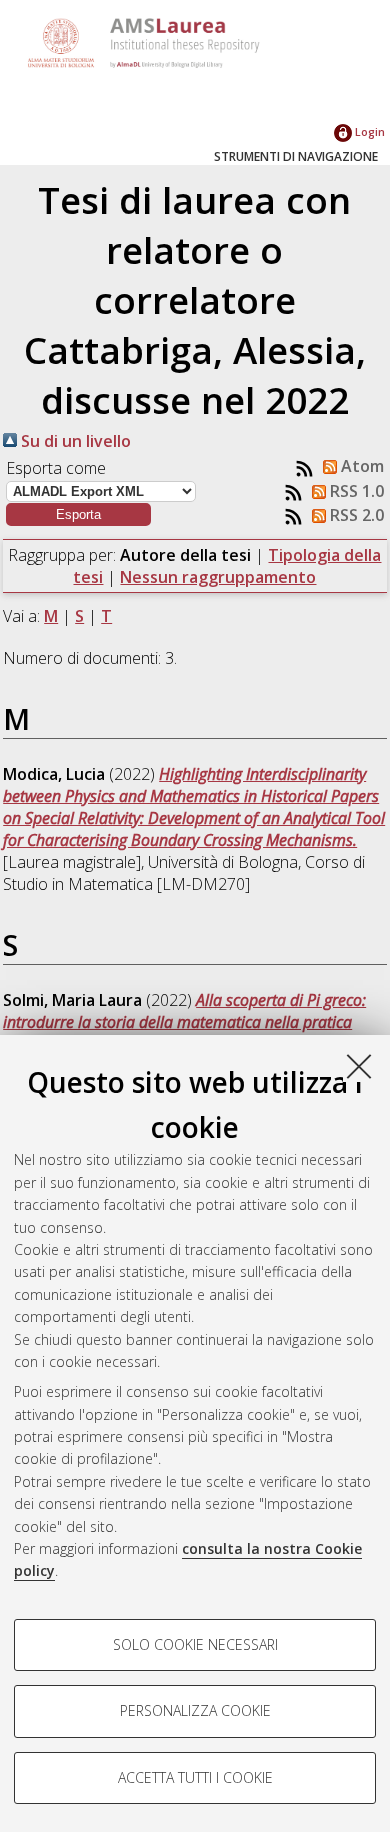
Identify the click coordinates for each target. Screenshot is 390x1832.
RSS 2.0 (355, 515)
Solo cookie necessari (195, 1644)
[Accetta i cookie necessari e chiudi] (359, 1066)
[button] (78, 514)
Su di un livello (74, 441)
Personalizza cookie (195, 1710)
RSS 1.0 (355, 491)
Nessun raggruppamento (218, 577)
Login (368, 131)
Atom (360, 466)
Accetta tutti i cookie (195, 1777)
